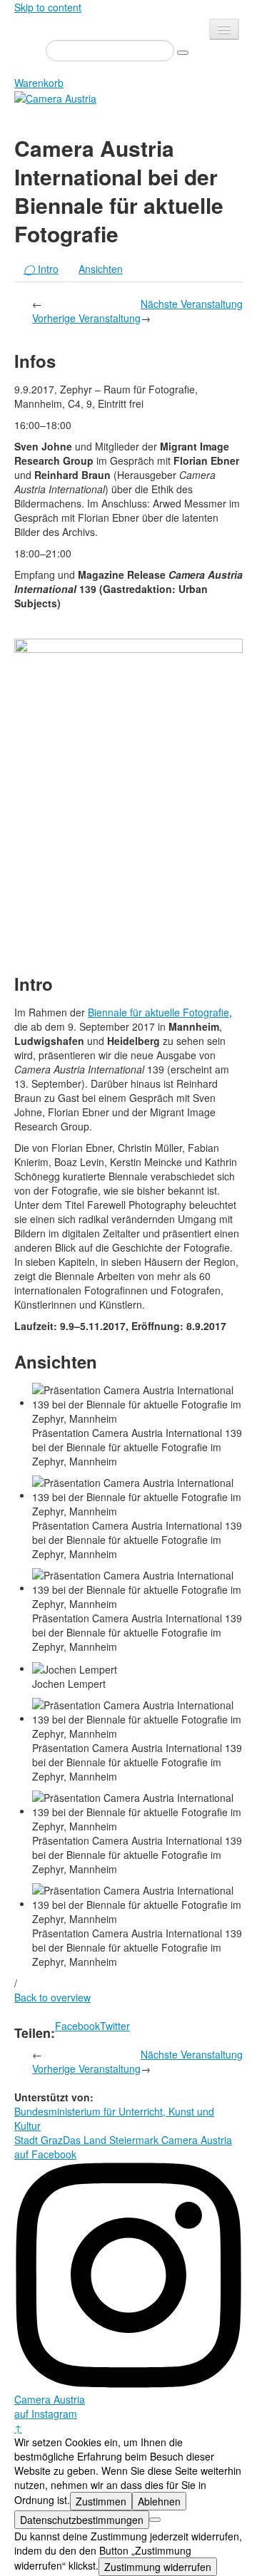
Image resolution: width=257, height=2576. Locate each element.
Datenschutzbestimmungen (82, 2520)
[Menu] (224, 29)
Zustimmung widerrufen (158, 2567)
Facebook (77, 2026)
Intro (41, 269)
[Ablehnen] (155, 2520)
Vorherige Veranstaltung (86, 318)
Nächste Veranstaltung (192, 304)
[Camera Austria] (55, 97)
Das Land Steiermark (111, 2140)
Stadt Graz (39, 2140)
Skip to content (48, 7)
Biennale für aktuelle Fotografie (158, 1012)
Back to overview (52, 1997)
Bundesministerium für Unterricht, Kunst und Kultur (114, 2118)
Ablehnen (159, 2501)
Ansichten (101, 269)
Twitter (115, 2026)
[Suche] (183, 53)
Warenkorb (39, 83)
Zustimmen (101, 2501)
